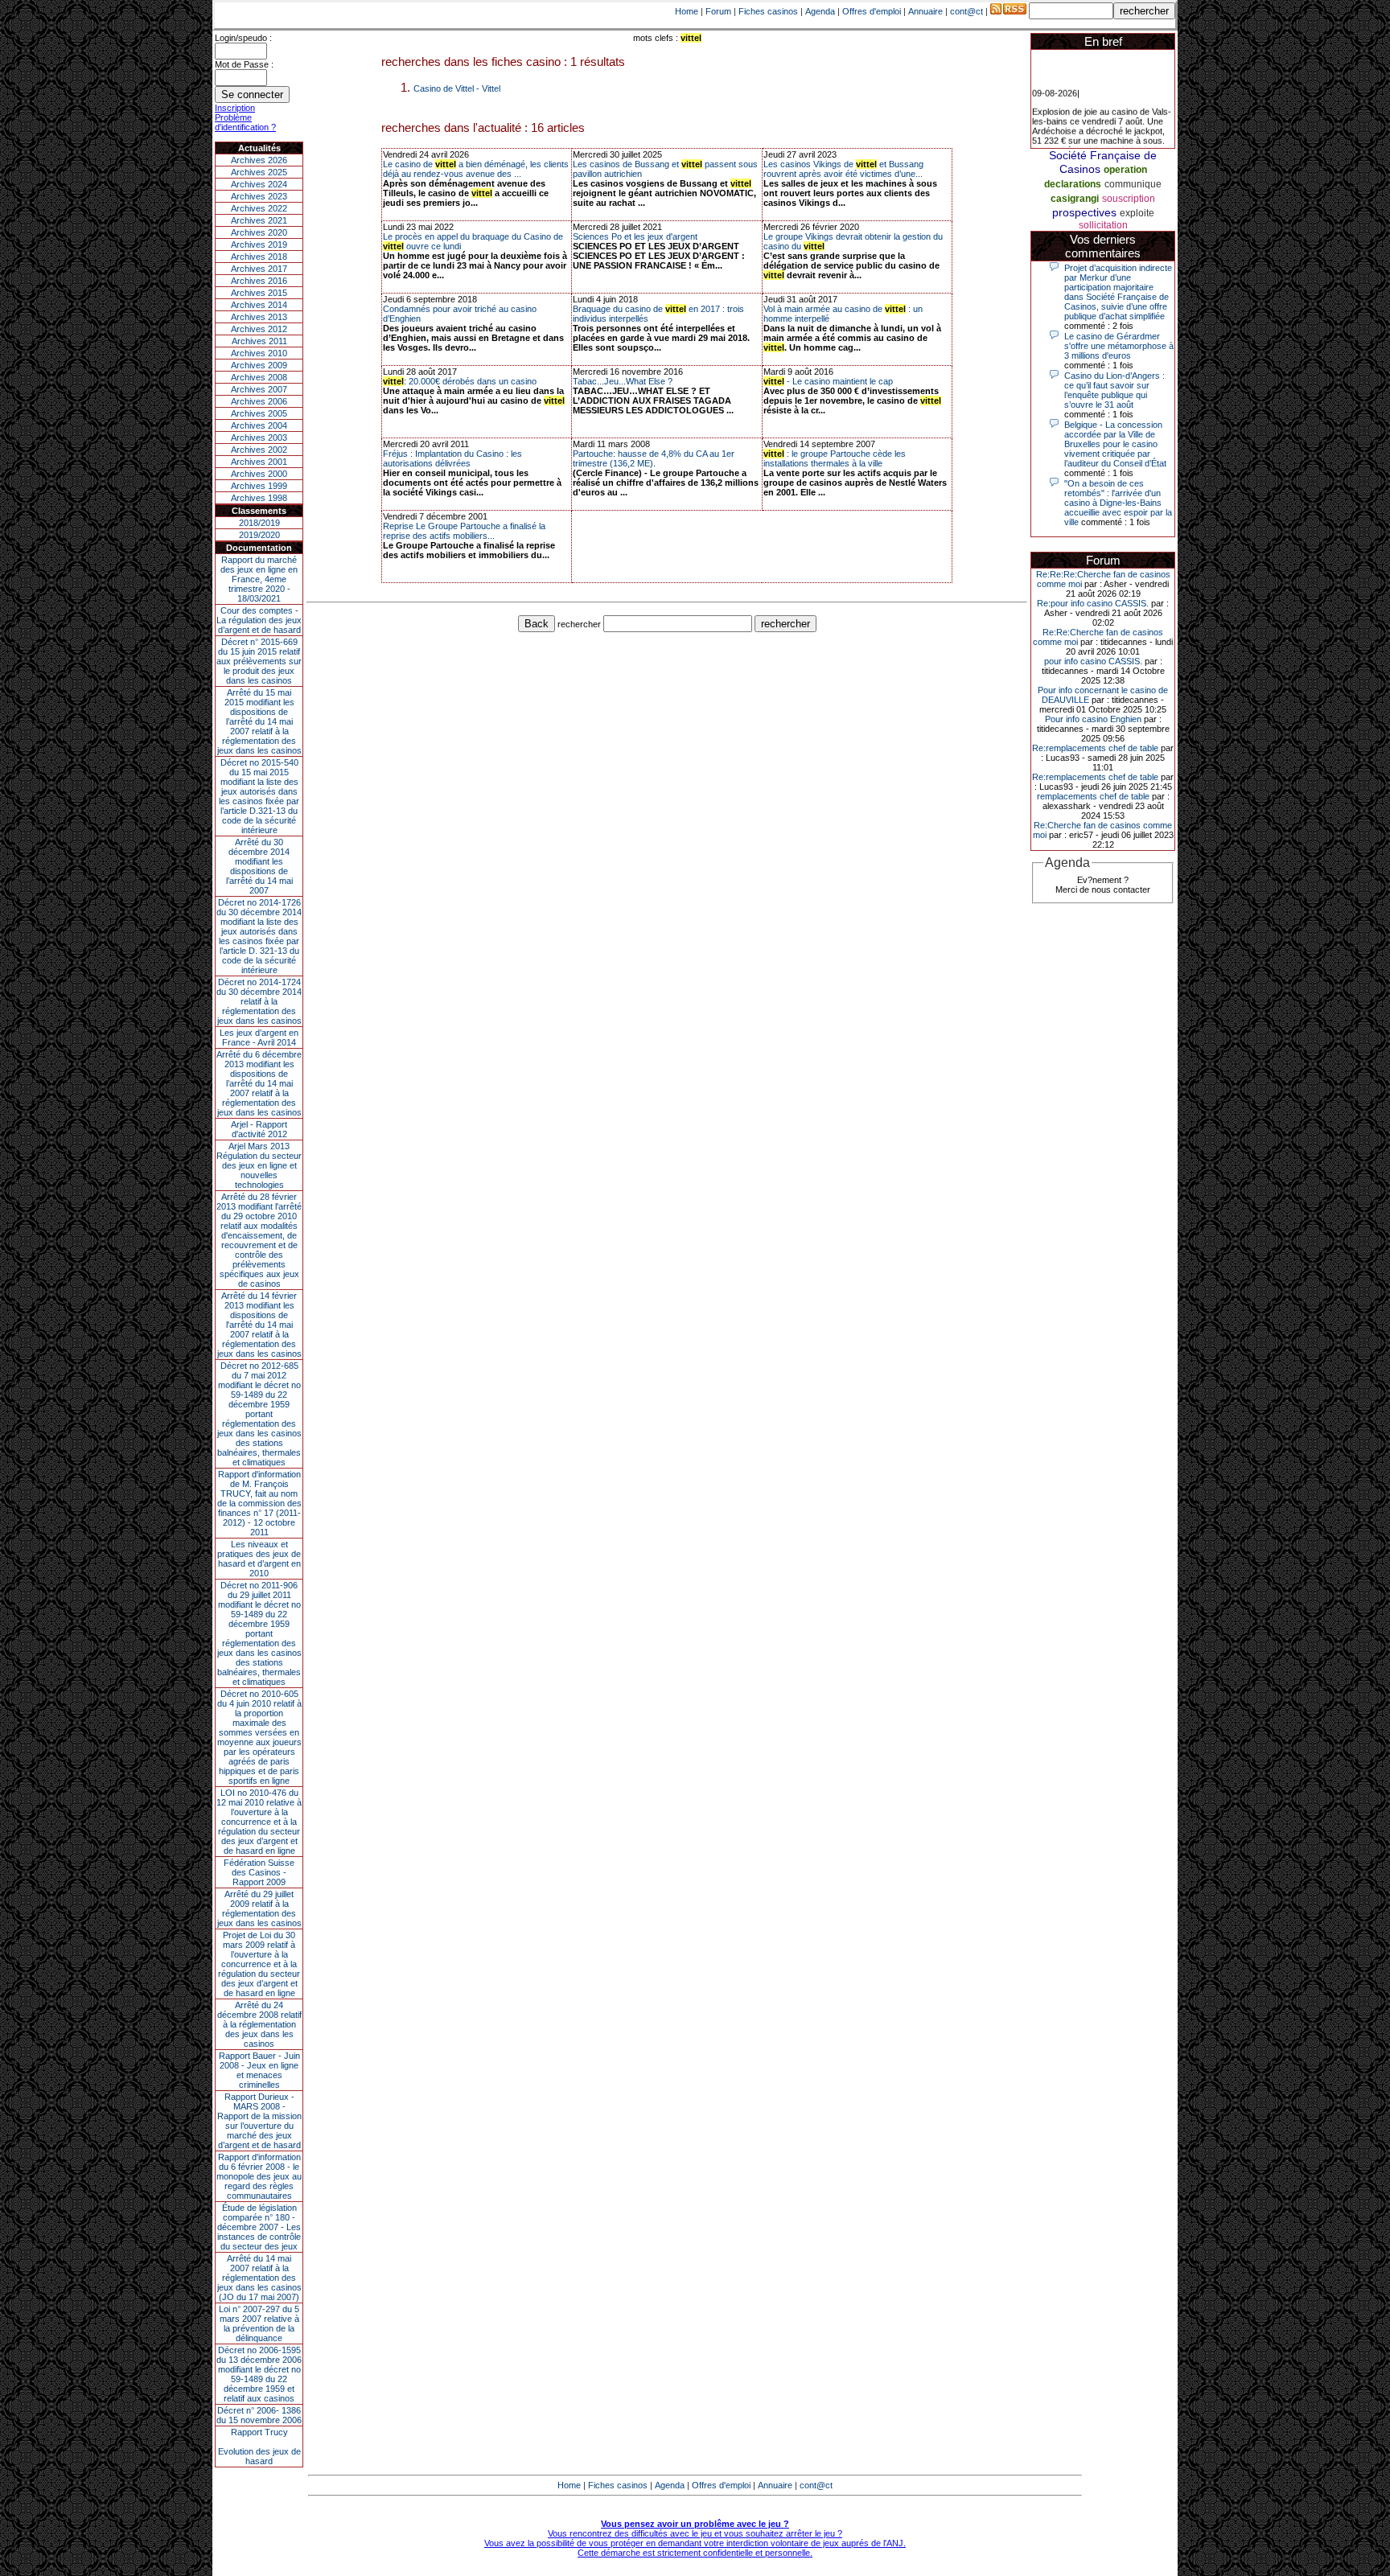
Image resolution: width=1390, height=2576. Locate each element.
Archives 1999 (259, 486)
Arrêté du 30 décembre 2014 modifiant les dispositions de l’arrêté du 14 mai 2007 (259, 866)
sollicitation (1103, 225)
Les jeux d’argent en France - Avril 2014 (259, 1037)
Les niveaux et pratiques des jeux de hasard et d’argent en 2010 (259, 1559)
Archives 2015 (259, 293)
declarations (1073, 184)
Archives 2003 (259, 438)
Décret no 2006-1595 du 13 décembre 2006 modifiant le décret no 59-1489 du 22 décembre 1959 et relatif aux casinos (259, 2374)
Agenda (820, 11)
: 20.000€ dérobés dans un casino (460, 381)
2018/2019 (259, 523)
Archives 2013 (259, 317)
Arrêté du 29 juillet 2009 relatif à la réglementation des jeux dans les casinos (259, 1908)
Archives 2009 (259, 365)
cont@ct (966, 11)
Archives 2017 (259, 269)
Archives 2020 (259, 232)
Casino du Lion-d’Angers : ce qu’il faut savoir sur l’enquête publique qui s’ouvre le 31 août (1114, 390)
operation (1125, 170)
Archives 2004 (259, 425)
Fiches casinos (768, 11)
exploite (1137, 213)
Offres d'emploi (872, 11)
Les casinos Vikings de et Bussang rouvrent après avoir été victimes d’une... (843, 169)
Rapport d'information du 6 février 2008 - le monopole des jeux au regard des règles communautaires (259, 2176)
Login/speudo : (243, 38)
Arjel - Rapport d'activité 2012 (259, 1129)
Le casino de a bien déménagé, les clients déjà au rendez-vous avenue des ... (476, 169)
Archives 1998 (259, 498)
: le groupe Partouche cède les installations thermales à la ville (835, 458)
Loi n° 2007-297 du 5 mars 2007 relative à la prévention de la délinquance (259, 2323)
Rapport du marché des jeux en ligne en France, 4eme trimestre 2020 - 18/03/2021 (259, 579)
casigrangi (1075, 199)
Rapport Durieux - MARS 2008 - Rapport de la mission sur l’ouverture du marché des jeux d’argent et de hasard (259, 2121)
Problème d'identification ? (245, 122)
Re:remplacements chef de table (1095, 748)
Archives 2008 (259, 377)
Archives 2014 (259, 305)
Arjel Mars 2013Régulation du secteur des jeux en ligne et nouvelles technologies (259, 1165)
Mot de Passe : (244, 64)
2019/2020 (259, 535)
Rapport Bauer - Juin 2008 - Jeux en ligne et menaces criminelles (259, 2070)
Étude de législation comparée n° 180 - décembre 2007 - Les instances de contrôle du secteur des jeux (259, 2227)
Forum (718, 11)
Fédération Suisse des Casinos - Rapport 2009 (259, 1872)
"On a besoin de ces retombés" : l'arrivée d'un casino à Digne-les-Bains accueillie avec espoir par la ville (1118, 503)
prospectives (1084, 212)
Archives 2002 (259, 450)
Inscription (235, 108)
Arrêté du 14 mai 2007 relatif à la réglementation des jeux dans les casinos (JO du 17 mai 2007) (259, 2278)
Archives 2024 (259, 184)
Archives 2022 (259, 208)
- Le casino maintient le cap (828, 381)
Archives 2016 (259, 281)
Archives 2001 (259, 462)
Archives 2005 (259, 413)
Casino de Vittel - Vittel (457, 88)
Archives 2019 (259, 244)
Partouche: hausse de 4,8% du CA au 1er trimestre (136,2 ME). (654, 458)
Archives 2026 (259, 160)
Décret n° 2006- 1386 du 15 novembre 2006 (259, 2415)
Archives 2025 (259, 172)
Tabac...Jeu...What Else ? (623, 381)
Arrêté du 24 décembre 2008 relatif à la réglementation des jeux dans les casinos (259, 2024)
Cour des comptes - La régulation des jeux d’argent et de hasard (259, 620)
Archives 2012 (259, 329)
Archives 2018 (259, 257)
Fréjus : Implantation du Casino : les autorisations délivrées (452, 458)
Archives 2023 (259, 196)
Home (687, 11)
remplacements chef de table (1093, 796)
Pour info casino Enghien (1093, 719)
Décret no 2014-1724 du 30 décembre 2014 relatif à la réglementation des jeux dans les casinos (259, 1001)
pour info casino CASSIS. (1093, 661)
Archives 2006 (259, 401)
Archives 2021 (259, 220)
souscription (1129, 199)
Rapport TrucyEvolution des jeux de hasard (259, 2447)
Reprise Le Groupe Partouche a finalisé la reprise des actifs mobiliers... (464, 531)
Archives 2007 (259, 389)
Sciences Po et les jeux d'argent (635, 236)
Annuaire (925, 11)
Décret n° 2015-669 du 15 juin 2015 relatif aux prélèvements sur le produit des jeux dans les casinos (259, 661)
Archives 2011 (259, 341)
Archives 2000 (259, 474)
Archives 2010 (259, 353)
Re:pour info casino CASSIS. (1093, 603)
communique (1133, 184)
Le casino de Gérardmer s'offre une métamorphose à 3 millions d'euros (1119, 346)
